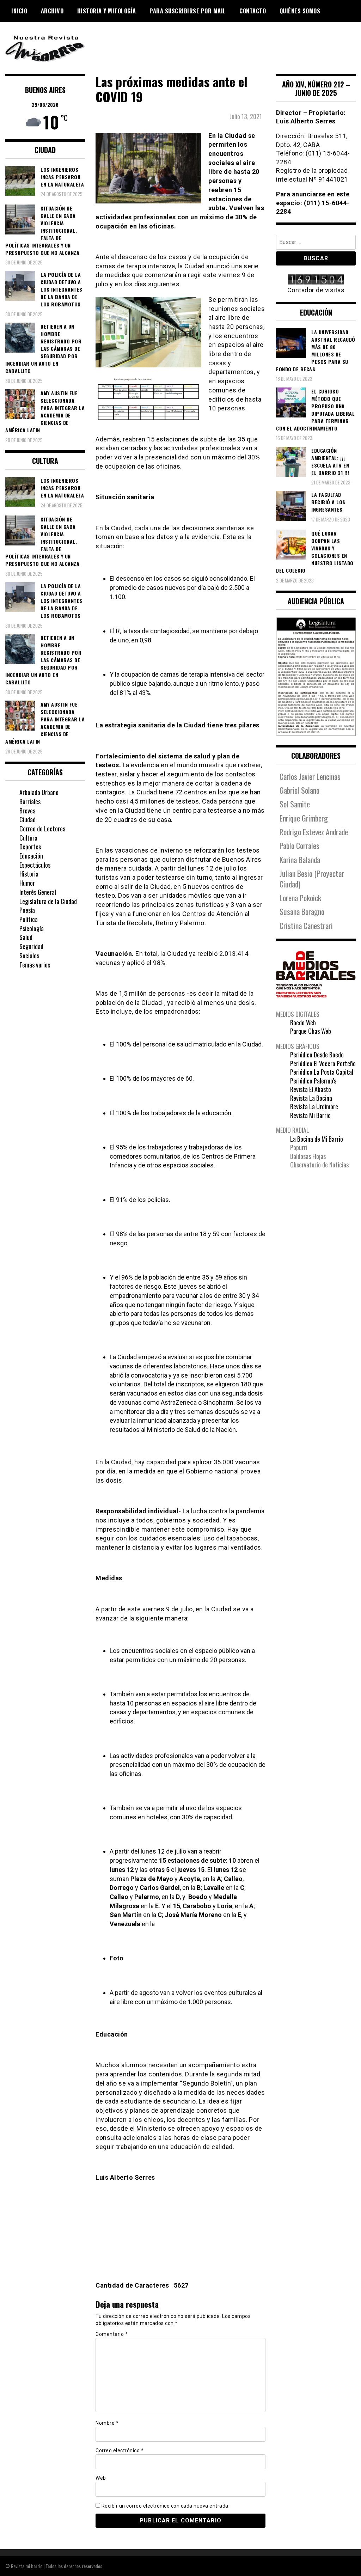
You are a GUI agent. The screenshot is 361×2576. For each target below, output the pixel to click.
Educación (31, 856)
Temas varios (35, 965)
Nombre (107, 2423)
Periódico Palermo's (313, 1081)
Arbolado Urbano (39, 792)
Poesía (27, 910)
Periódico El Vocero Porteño (323, 1063)
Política (29, 919)
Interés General (38, 892)
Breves (27, 811)
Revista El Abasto (311, 1089)
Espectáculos (35, 865)
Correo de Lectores (42, 829)
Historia (29, 874)
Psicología (32, 928)
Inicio (19, 11)
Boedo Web (303, 1023)
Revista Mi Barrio (310, 1115)
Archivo (52, 11)
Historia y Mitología (107, 11)
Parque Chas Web (311, 1031)
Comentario (112, 2334)
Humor (27, 883)
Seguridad (31, 946)
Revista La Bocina (311, 1098)
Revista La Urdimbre (314, 1106)
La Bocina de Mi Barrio (317, 1139)
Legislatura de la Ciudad (48, 901)
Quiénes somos (300, 11)
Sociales (29, 956)
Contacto (253, 11)
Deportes (30, 847)
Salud (26, 937)
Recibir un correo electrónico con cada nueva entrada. (166, 2506)
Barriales (30, 801)
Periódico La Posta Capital (322, 1072)
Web (101, 2478)
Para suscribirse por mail (188, 11)
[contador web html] (316, 280)
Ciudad (27, 819)
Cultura (28, 838)
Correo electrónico (120, 2450)
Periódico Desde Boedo (317, 1055)
